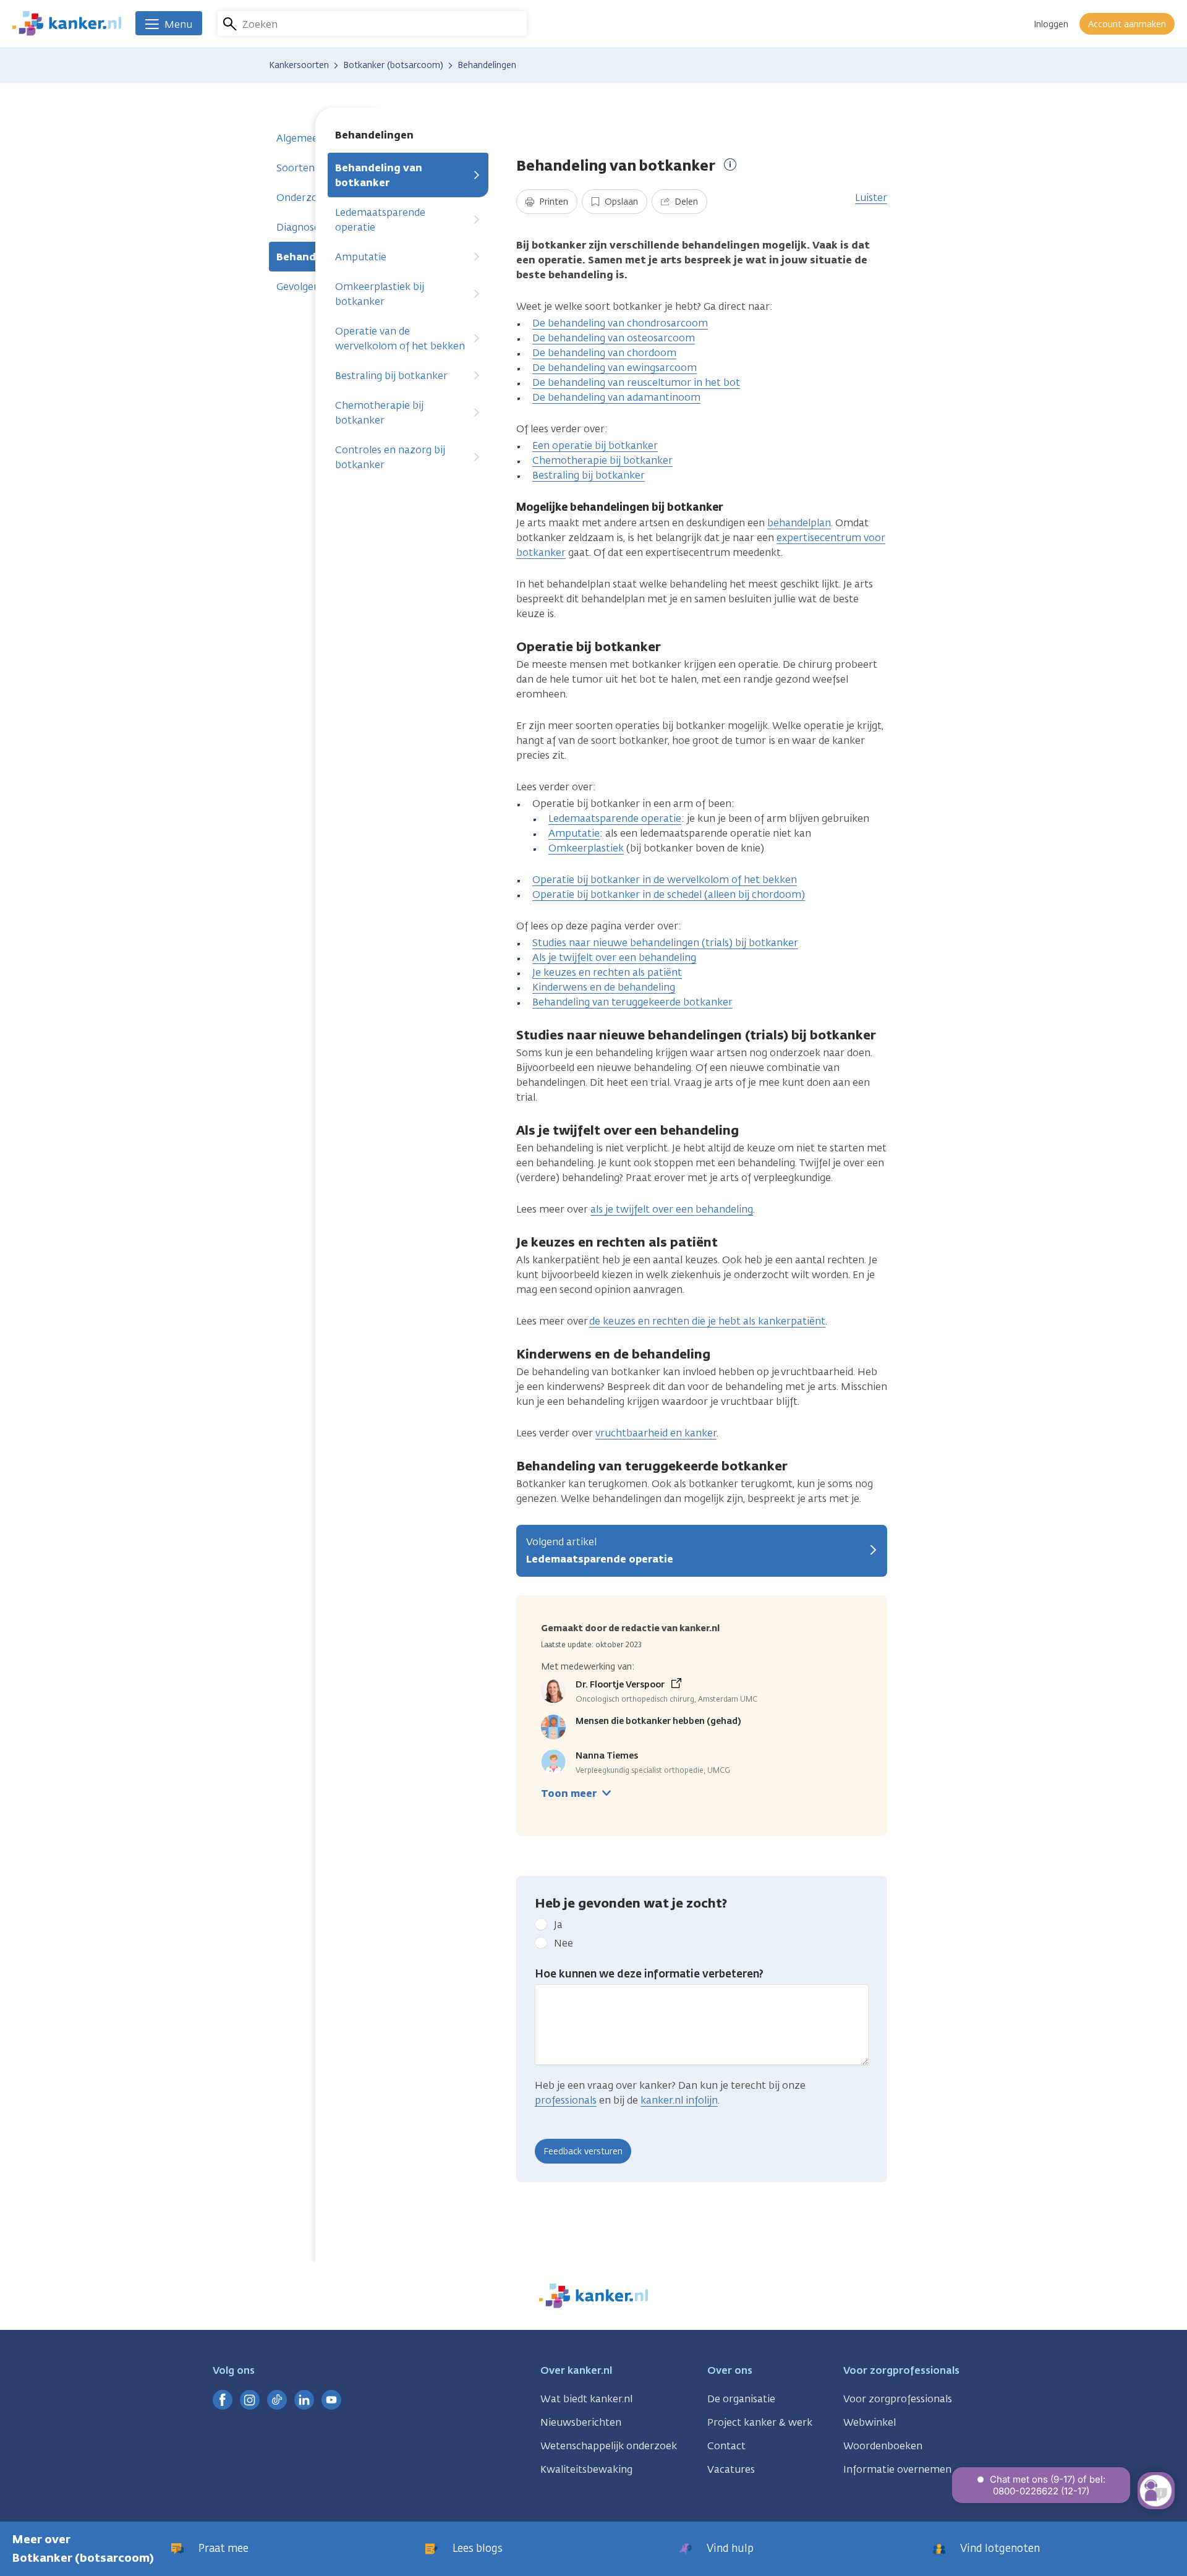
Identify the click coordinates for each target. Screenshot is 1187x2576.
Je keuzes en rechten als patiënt (607, 972)
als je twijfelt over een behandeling (672, 1209)
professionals (566, 2100)
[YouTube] (331, 2400)
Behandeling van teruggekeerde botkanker (632, 1002)
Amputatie (361, 257)
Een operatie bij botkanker (595, 446)
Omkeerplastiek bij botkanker (380, 294)
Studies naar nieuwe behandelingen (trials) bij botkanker (665, 943)
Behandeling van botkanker (379, 175)
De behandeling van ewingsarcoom (615, 368)
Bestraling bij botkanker (391, 376)
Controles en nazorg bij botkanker (390, 457)
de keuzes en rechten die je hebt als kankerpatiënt (707, 1321)
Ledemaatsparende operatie (380, 220)
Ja (558, 1925)
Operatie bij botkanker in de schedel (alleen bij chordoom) (669, 894)
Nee (564, 1943)
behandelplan (799, 523)
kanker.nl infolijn (679, 2100)
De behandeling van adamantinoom (616, 397)
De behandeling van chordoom (604, 353)
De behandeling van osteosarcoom (614, 338)
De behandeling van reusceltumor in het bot (636, 382)
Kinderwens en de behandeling (604, 987)
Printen (552, 202)
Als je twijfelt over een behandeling (614, 957)
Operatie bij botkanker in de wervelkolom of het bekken (665, 880)
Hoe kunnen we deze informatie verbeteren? (649, 1974)
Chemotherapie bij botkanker (379, 413)
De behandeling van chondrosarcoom (620, 323)
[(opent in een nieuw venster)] (223, 2400)
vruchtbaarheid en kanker (656, 1433)
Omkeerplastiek (586, 848)
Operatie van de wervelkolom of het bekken (400, 339)
